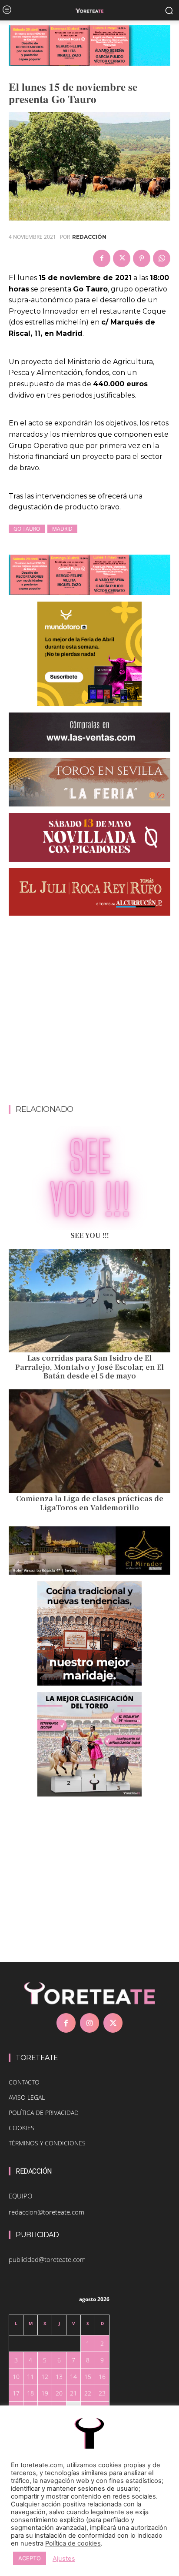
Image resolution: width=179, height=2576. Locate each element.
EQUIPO (20, 2196)
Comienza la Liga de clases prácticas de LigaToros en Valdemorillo (90, 1503)
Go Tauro (27, 529)
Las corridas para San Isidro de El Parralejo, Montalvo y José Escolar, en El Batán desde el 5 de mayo (89, 1367)
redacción (89, 237)
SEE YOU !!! (90, 1235)
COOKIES (22, 2128)
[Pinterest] (142, 258)
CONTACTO (24, 2082)
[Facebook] (102, 258)
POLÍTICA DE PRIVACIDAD (44, 2113)
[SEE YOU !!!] (89, 1178)
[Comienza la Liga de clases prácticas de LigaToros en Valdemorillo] (89, 1441)
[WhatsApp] (162, 258)
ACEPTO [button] (30, 2558)
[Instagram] (89, 2023)
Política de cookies (73, 2543)
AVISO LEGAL (27, 2097)
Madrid (62, 529)
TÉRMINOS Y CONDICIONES (47, 2143)
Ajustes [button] (64, 2559)
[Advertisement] (89, 1012)
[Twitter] (122, 258)
